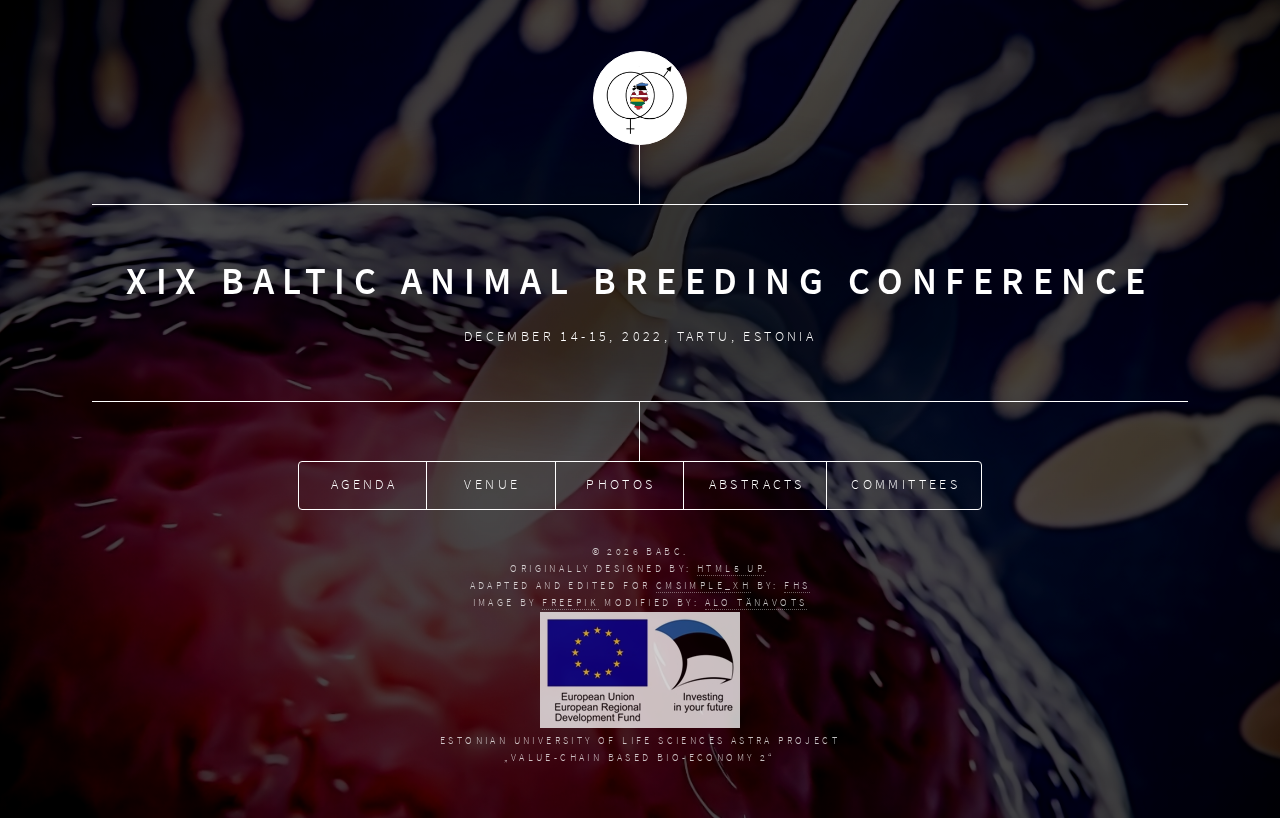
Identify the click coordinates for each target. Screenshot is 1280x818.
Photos (620, 484)
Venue (492, 484)
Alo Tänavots (756, 602)
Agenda (364, 484)
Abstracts (757, 484)
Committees (905, 484)
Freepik (570, 602)
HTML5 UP (730, 568)
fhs (797, 585)
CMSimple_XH (703, 585)
